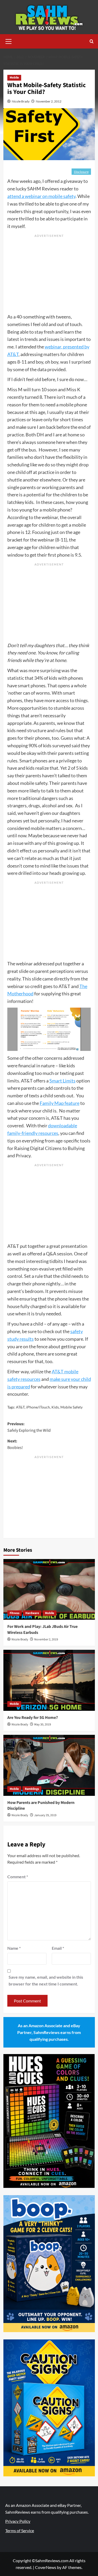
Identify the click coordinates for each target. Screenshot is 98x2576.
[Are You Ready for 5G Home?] (49, 1680)
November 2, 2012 (49, 101)
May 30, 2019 (43, 1725)
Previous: (29, 1427)
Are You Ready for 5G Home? (33, 1718)
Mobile (14, 78)
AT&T (20, 1407)
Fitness (15, 1613)
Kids (55, 1407)
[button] (9, 41)
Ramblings (32, 1789)
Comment (18, 1877)
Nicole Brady (21, 101)
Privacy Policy (18, 2521)
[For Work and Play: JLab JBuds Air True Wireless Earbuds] (49, 1589)
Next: (15, 1445)
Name (14, 1948)
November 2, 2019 (46, 1639)
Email (58, 1948)
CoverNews (46, 2567)
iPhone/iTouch (38, 1407)
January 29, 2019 (45, 1815)
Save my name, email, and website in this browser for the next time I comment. (46, 1980)
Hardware (32, 1613)
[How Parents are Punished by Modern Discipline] (49, 1765)
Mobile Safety (71, 1407)
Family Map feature (60, 1103)
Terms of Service (20, 2530)
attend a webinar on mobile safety (41, 196)
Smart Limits (62, 1081)
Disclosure (81, 172)
